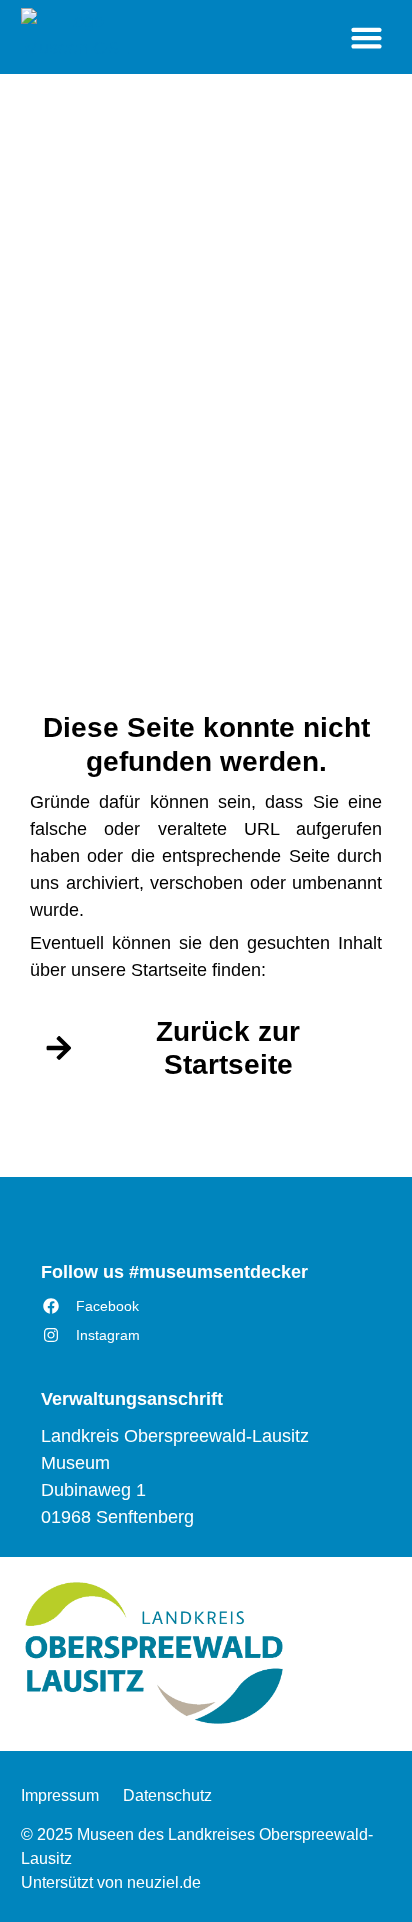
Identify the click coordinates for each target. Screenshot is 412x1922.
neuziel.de (164, 1882)
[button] (367, 37)
